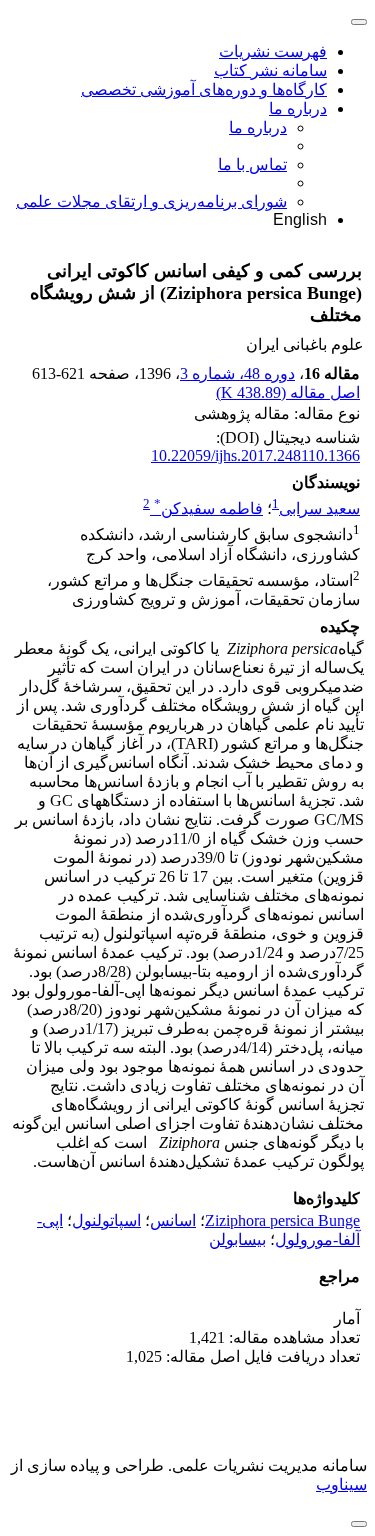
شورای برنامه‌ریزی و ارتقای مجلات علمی (151, 201)
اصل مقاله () (288, 392)
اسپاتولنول (106, 1220)
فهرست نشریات (273, 51)
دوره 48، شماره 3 (237, 373)
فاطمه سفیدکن (208, 508)
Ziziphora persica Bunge (282, 1220)
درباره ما (298, 108)
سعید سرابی (319, 508)
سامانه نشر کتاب (270, 70)
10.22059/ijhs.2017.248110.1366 (255, 455)
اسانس (173, 1220)
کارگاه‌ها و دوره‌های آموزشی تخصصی (204, 89)
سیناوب (341, 1484)
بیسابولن (237, 1239)
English (300, 219)
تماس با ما (252, 164)
